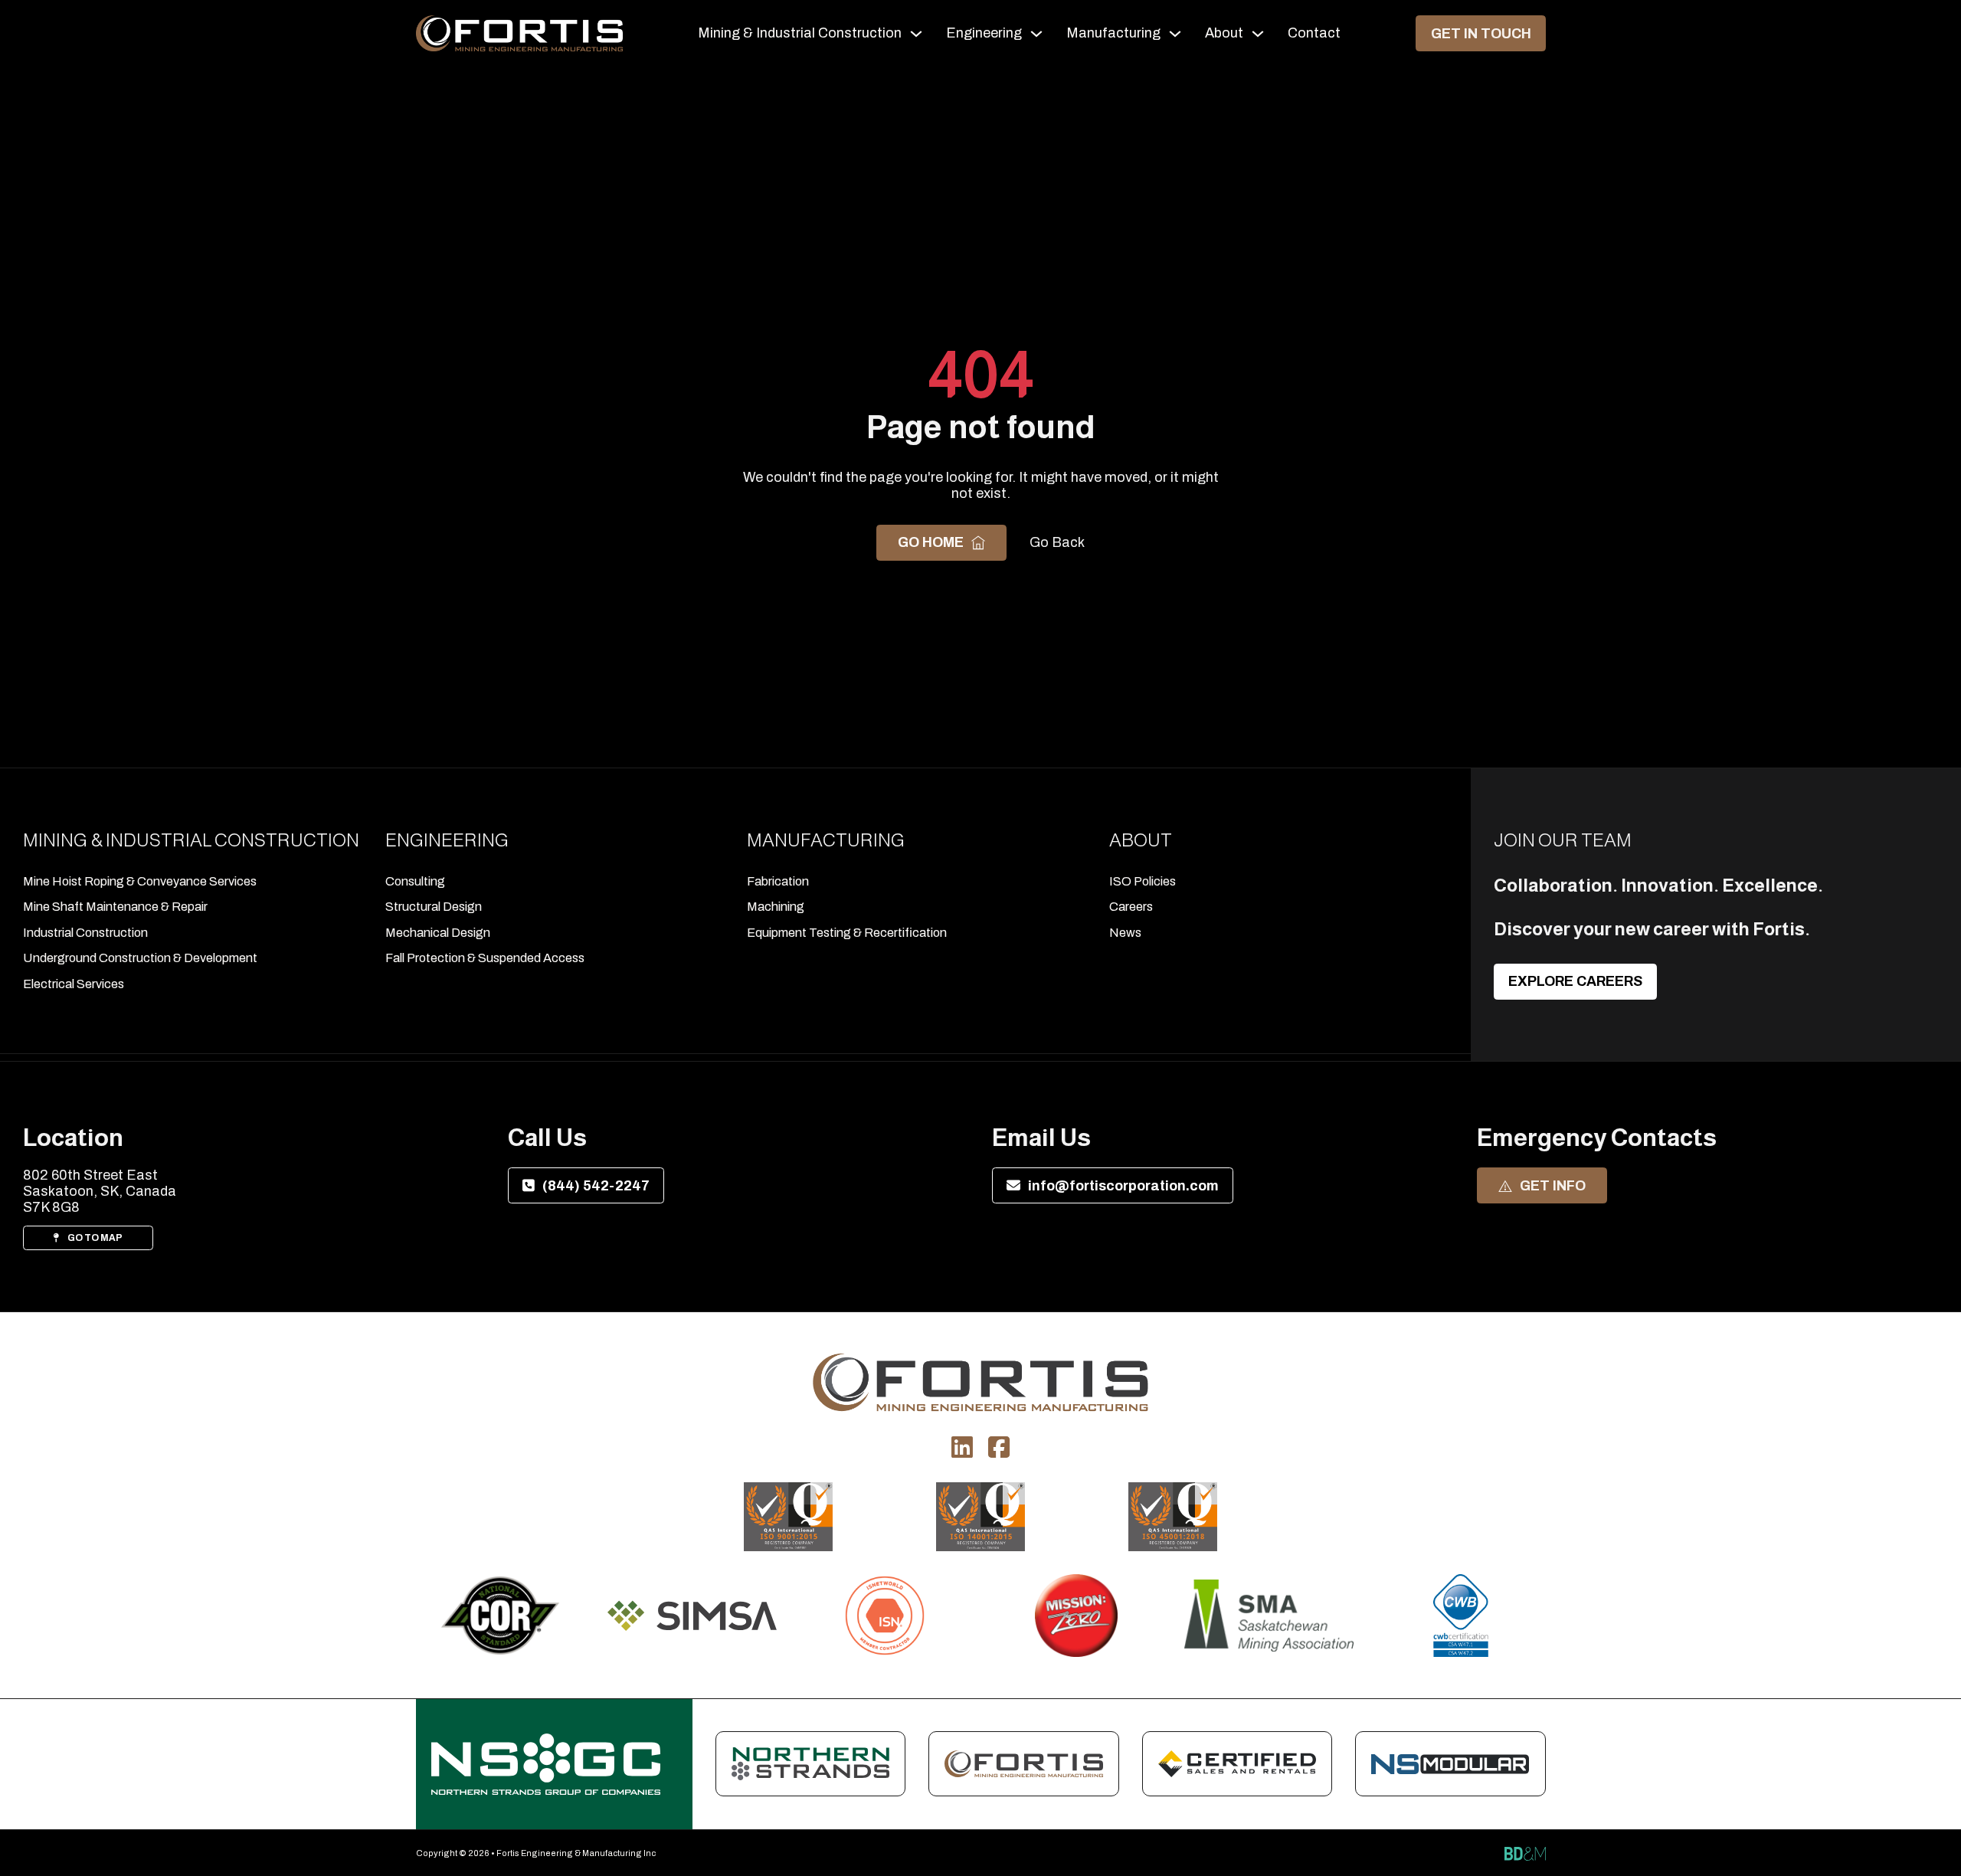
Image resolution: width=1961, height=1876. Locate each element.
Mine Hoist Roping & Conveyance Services (140, 881)
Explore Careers (1575, 981)
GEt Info (1553, 1186)
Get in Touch (1480, 34)
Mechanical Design (438, 933)
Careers (1131, 907)
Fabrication (778, 881)
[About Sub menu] (1258, 34)
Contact (1314, 33)
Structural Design (434, 907)
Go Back (1057, 542)
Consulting (415, 881)
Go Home (931, 542)
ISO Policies (1143, 881)
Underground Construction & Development (140, 958)
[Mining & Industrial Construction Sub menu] (916, 34)
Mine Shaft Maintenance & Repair (115, 907)
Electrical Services (74, 984)
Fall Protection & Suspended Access (485, 958)
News (1125, 933)
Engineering (984, 33)
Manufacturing (1113, 33)
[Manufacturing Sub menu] (1175, 34)
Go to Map (95, 1238)
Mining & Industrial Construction (800, 33)
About (1224, 33)
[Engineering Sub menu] (1036, 34)
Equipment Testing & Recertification (847, 933)
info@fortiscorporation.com (1123, 1186)
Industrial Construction (85, 933)
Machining (776, 907)
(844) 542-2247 (596, 1186)
